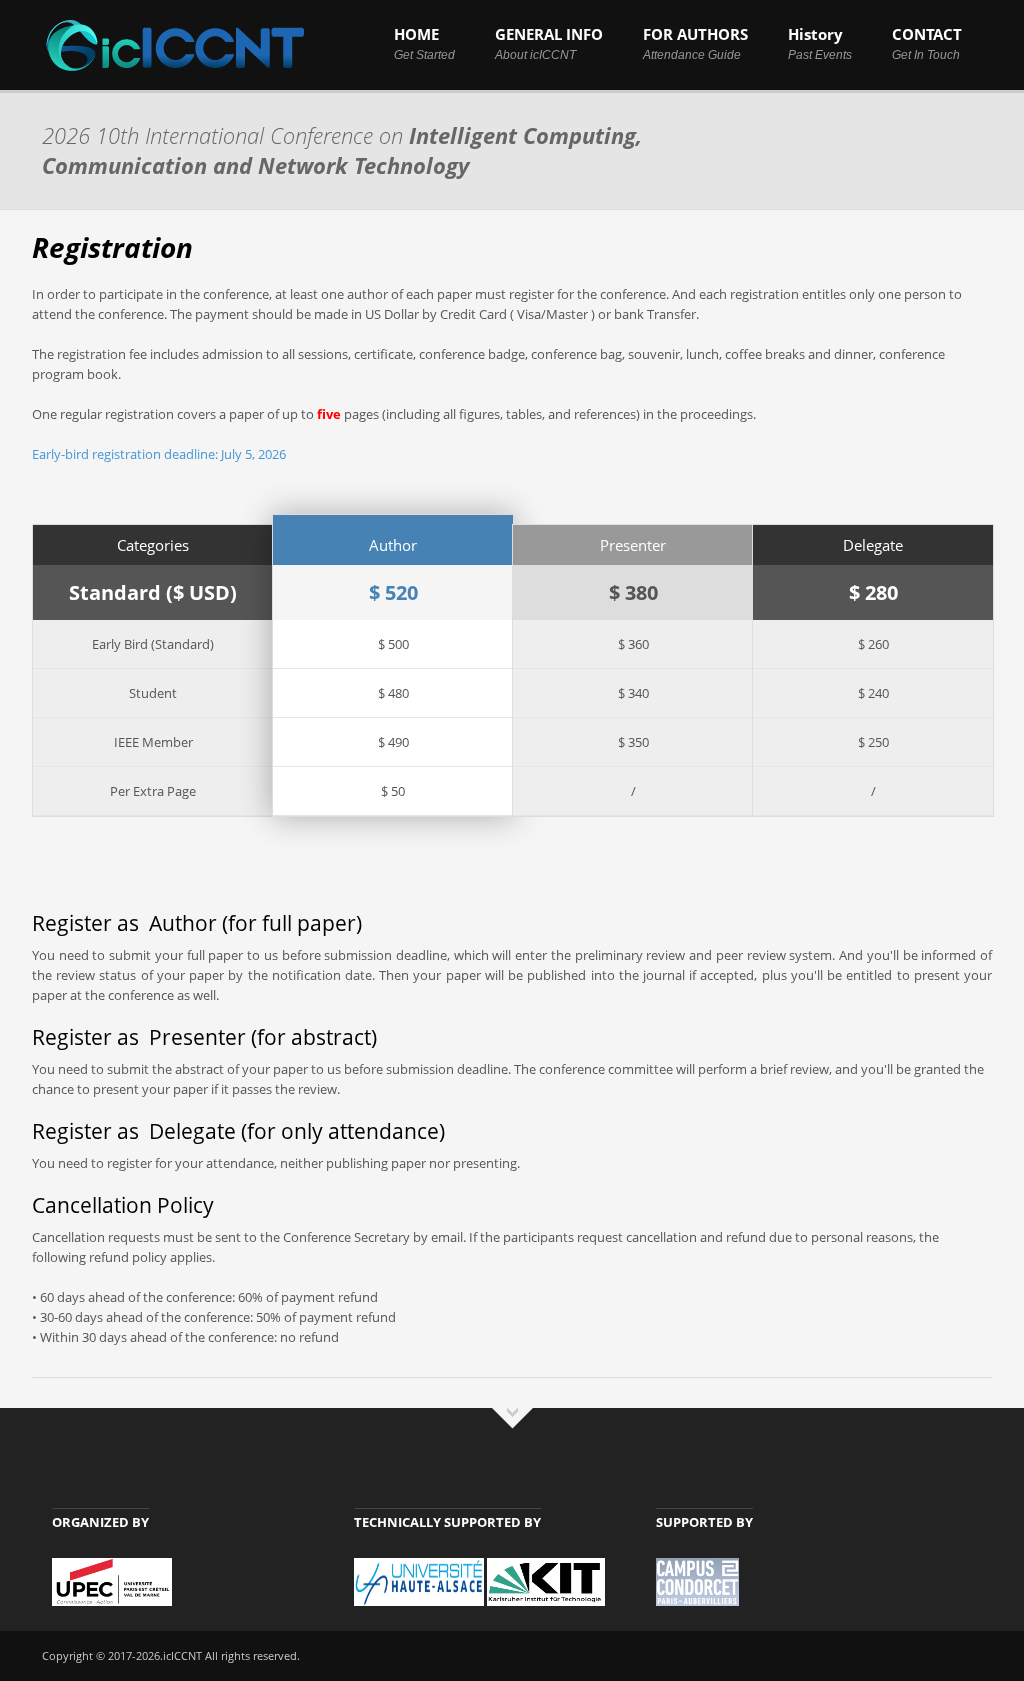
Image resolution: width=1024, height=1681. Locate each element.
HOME (424, 43)
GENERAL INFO (549, 43)
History (820, 43)
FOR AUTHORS (695, 43)
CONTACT (927, 43)
